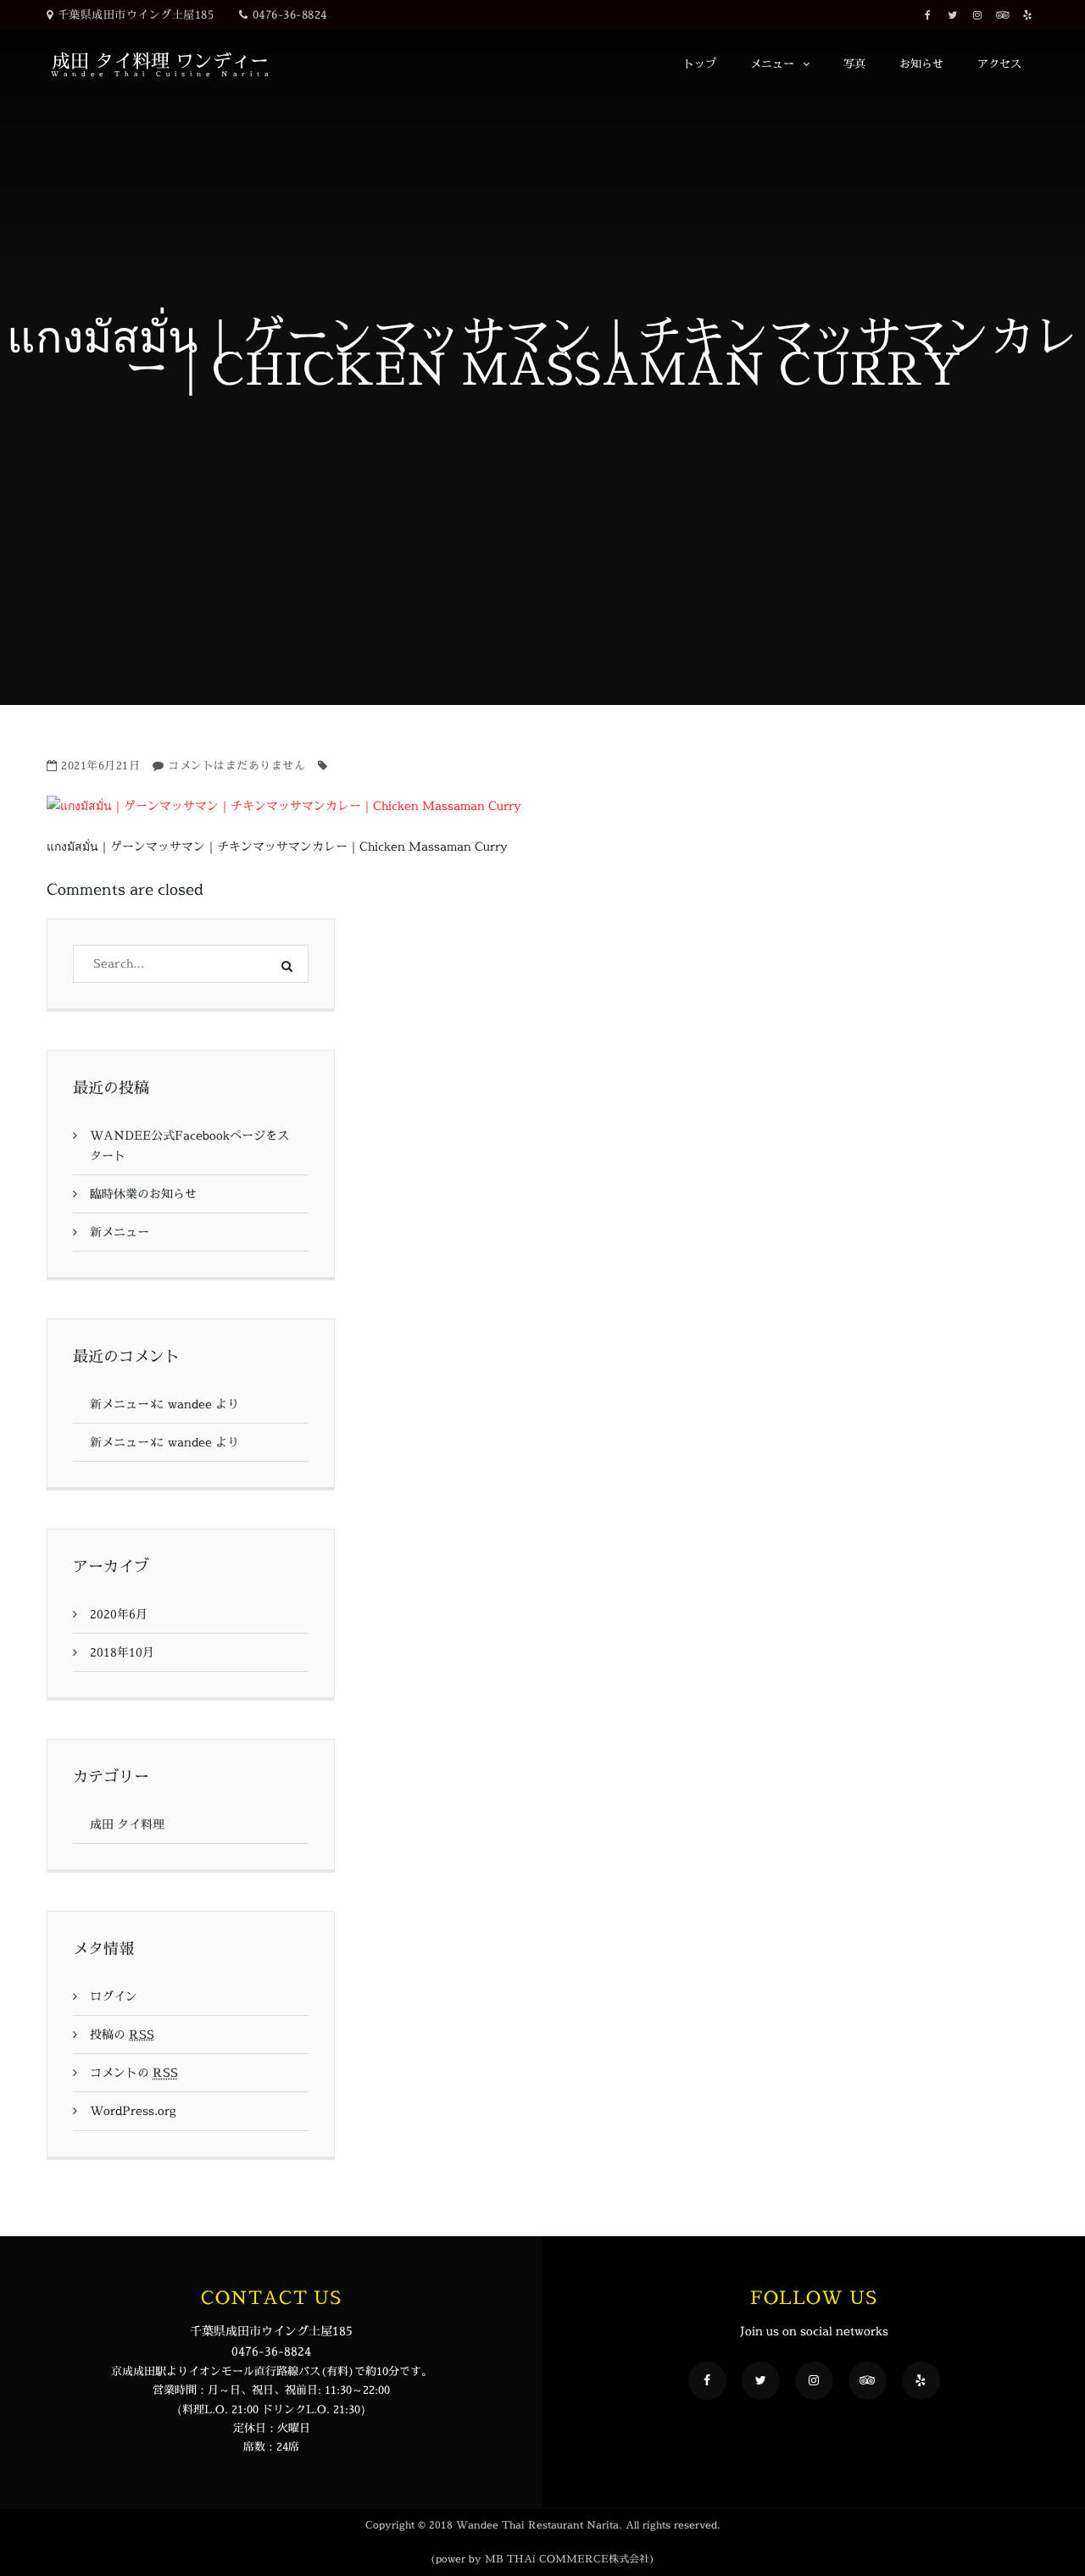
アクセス (999, 64)
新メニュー (120, 1232)
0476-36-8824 (290, 14)
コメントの (134, 2072)
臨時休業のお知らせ (143, 1194)
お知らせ (921, 64)
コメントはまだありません (236, 765)
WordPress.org (133, 2110)
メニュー (772, 64)
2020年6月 (119, 1614)
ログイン (114, 1996)
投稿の (122, 2034)
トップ (700, 64)
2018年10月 (122, 1652)
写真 (854, 64)
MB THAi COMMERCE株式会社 (567, 2559)
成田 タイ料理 (127, 1824)
